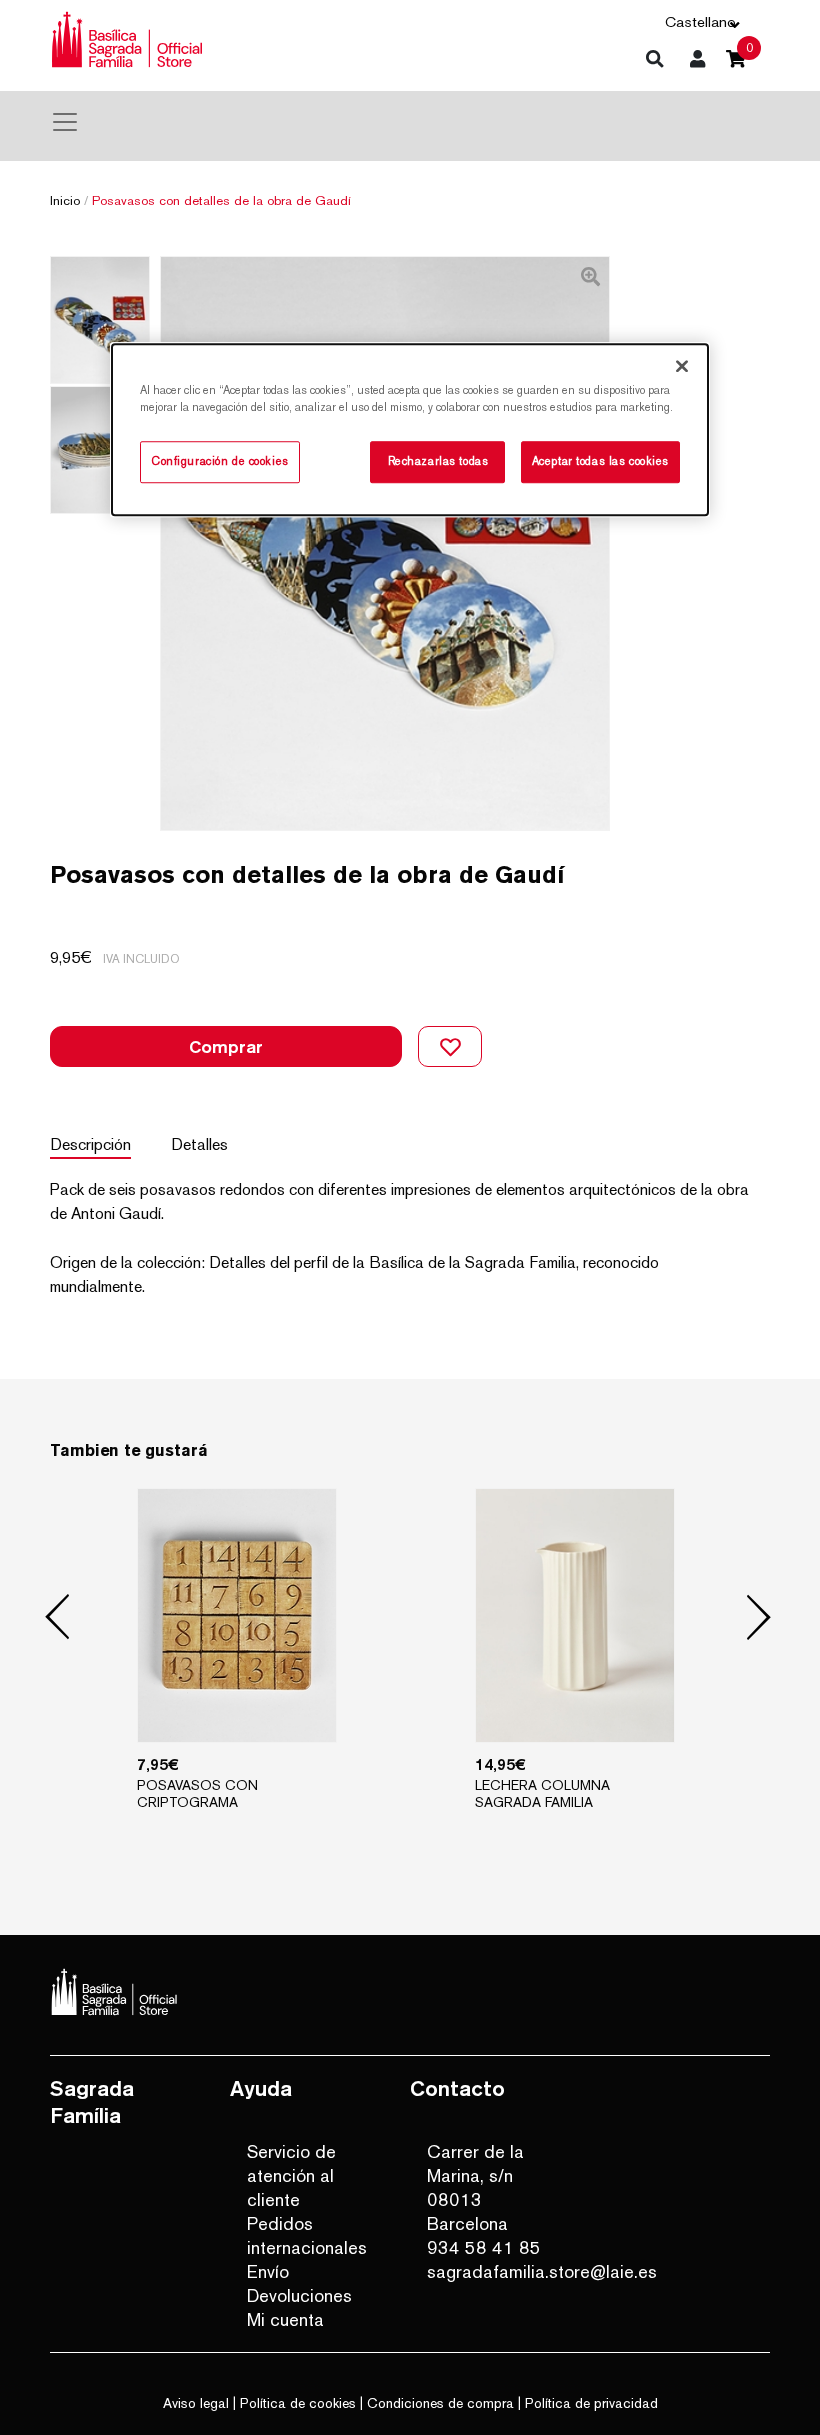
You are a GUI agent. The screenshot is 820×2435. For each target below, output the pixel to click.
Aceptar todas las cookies (600, 462)
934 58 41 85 (484, 2247)
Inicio (65, 200)
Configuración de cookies (220, 462)
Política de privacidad (591, 2403)
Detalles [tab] (199, 1144)
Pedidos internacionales (307, 2235)
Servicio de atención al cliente (291, 2175)
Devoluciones (299, 2295)
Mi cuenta (285, 2319)
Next (759, 1618)
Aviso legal (196, 2403)
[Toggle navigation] (65, 122)
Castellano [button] (700, 21)
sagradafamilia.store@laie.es (493, 2271)
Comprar (226, 1046)
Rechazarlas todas (438, 462)
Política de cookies (298, 2403)
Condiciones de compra (440, 2403)
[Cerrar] (682, 366)
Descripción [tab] (90, 1144)
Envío (268, 2271)
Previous (58, 1618)
